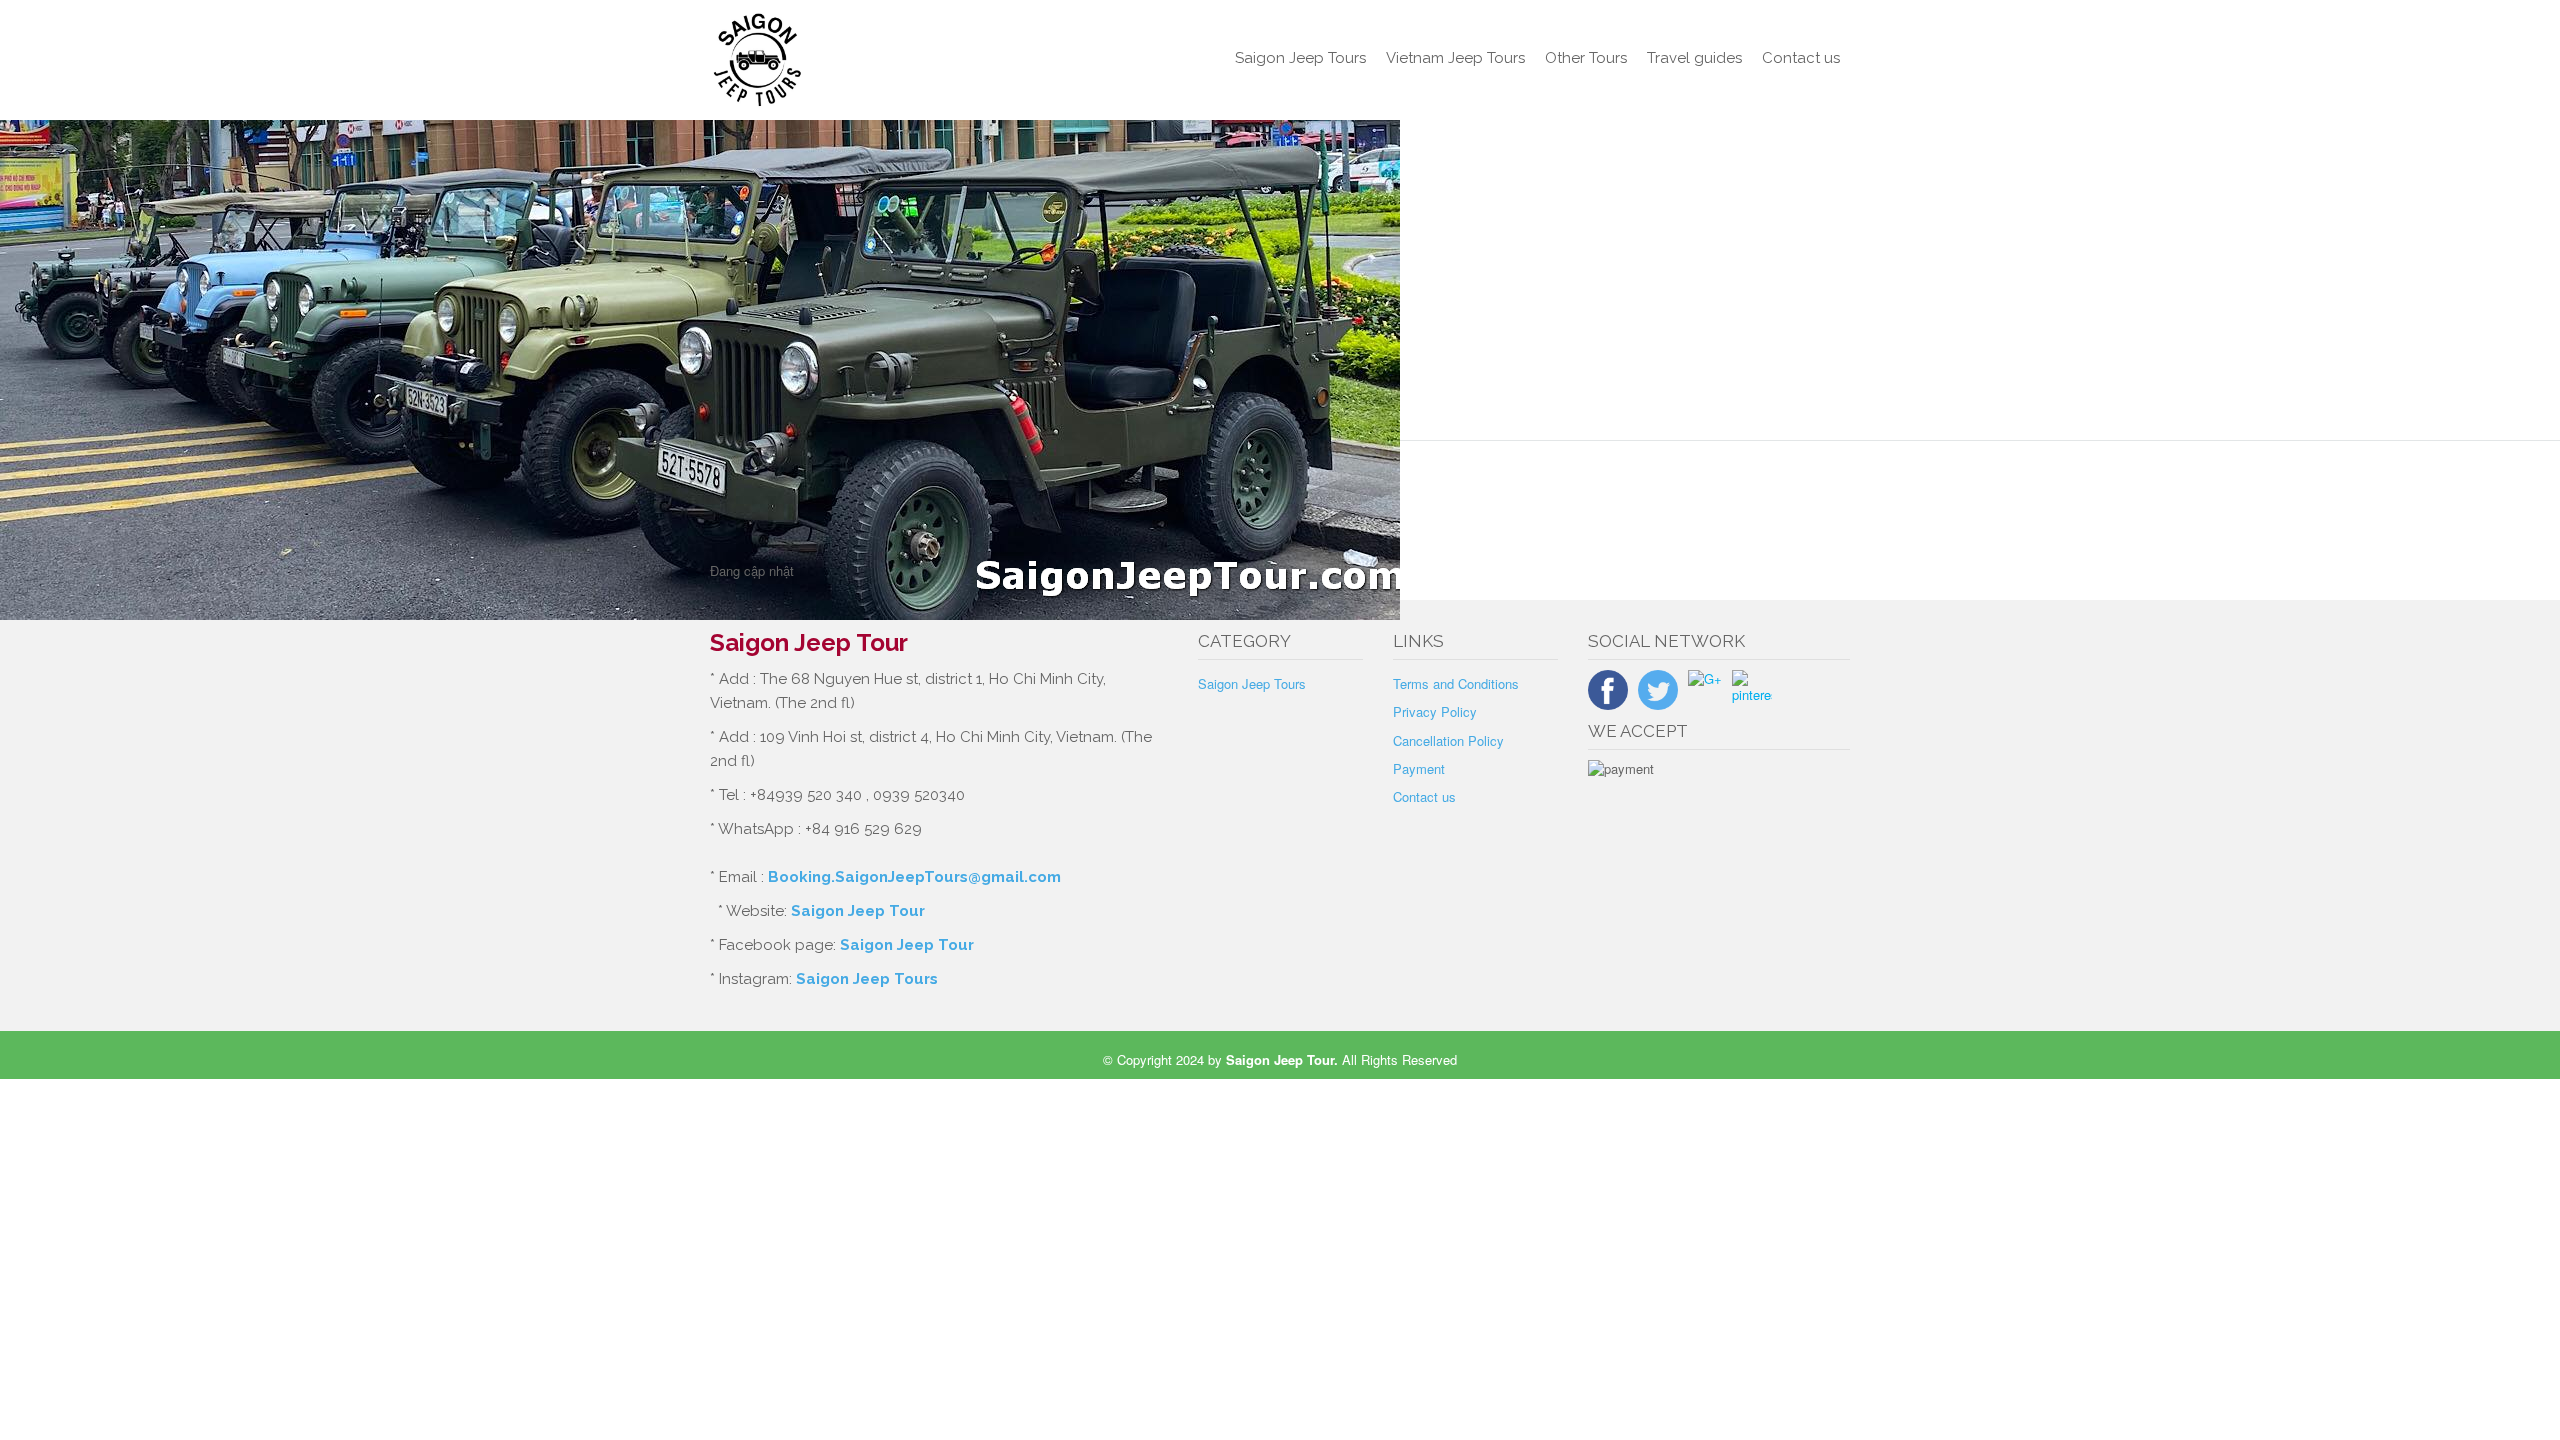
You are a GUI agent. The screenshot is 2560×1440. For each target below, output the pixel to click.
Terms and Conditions (1456, 683)
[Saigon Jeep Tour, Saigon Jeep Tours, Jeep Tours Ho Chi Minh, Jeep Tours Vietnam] (841, 60)
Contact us (1801, 58)
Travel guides (1694, 58)
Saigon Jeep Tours (1300, 58)
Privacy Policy (1435, 711)
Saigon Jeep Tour (858, 911)
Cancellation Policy (1448, 740)
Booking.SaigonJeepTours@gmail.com (914, 877)
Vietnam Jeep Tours (1455, 58)
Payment (1419, 768)
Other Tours (1586, 58)
